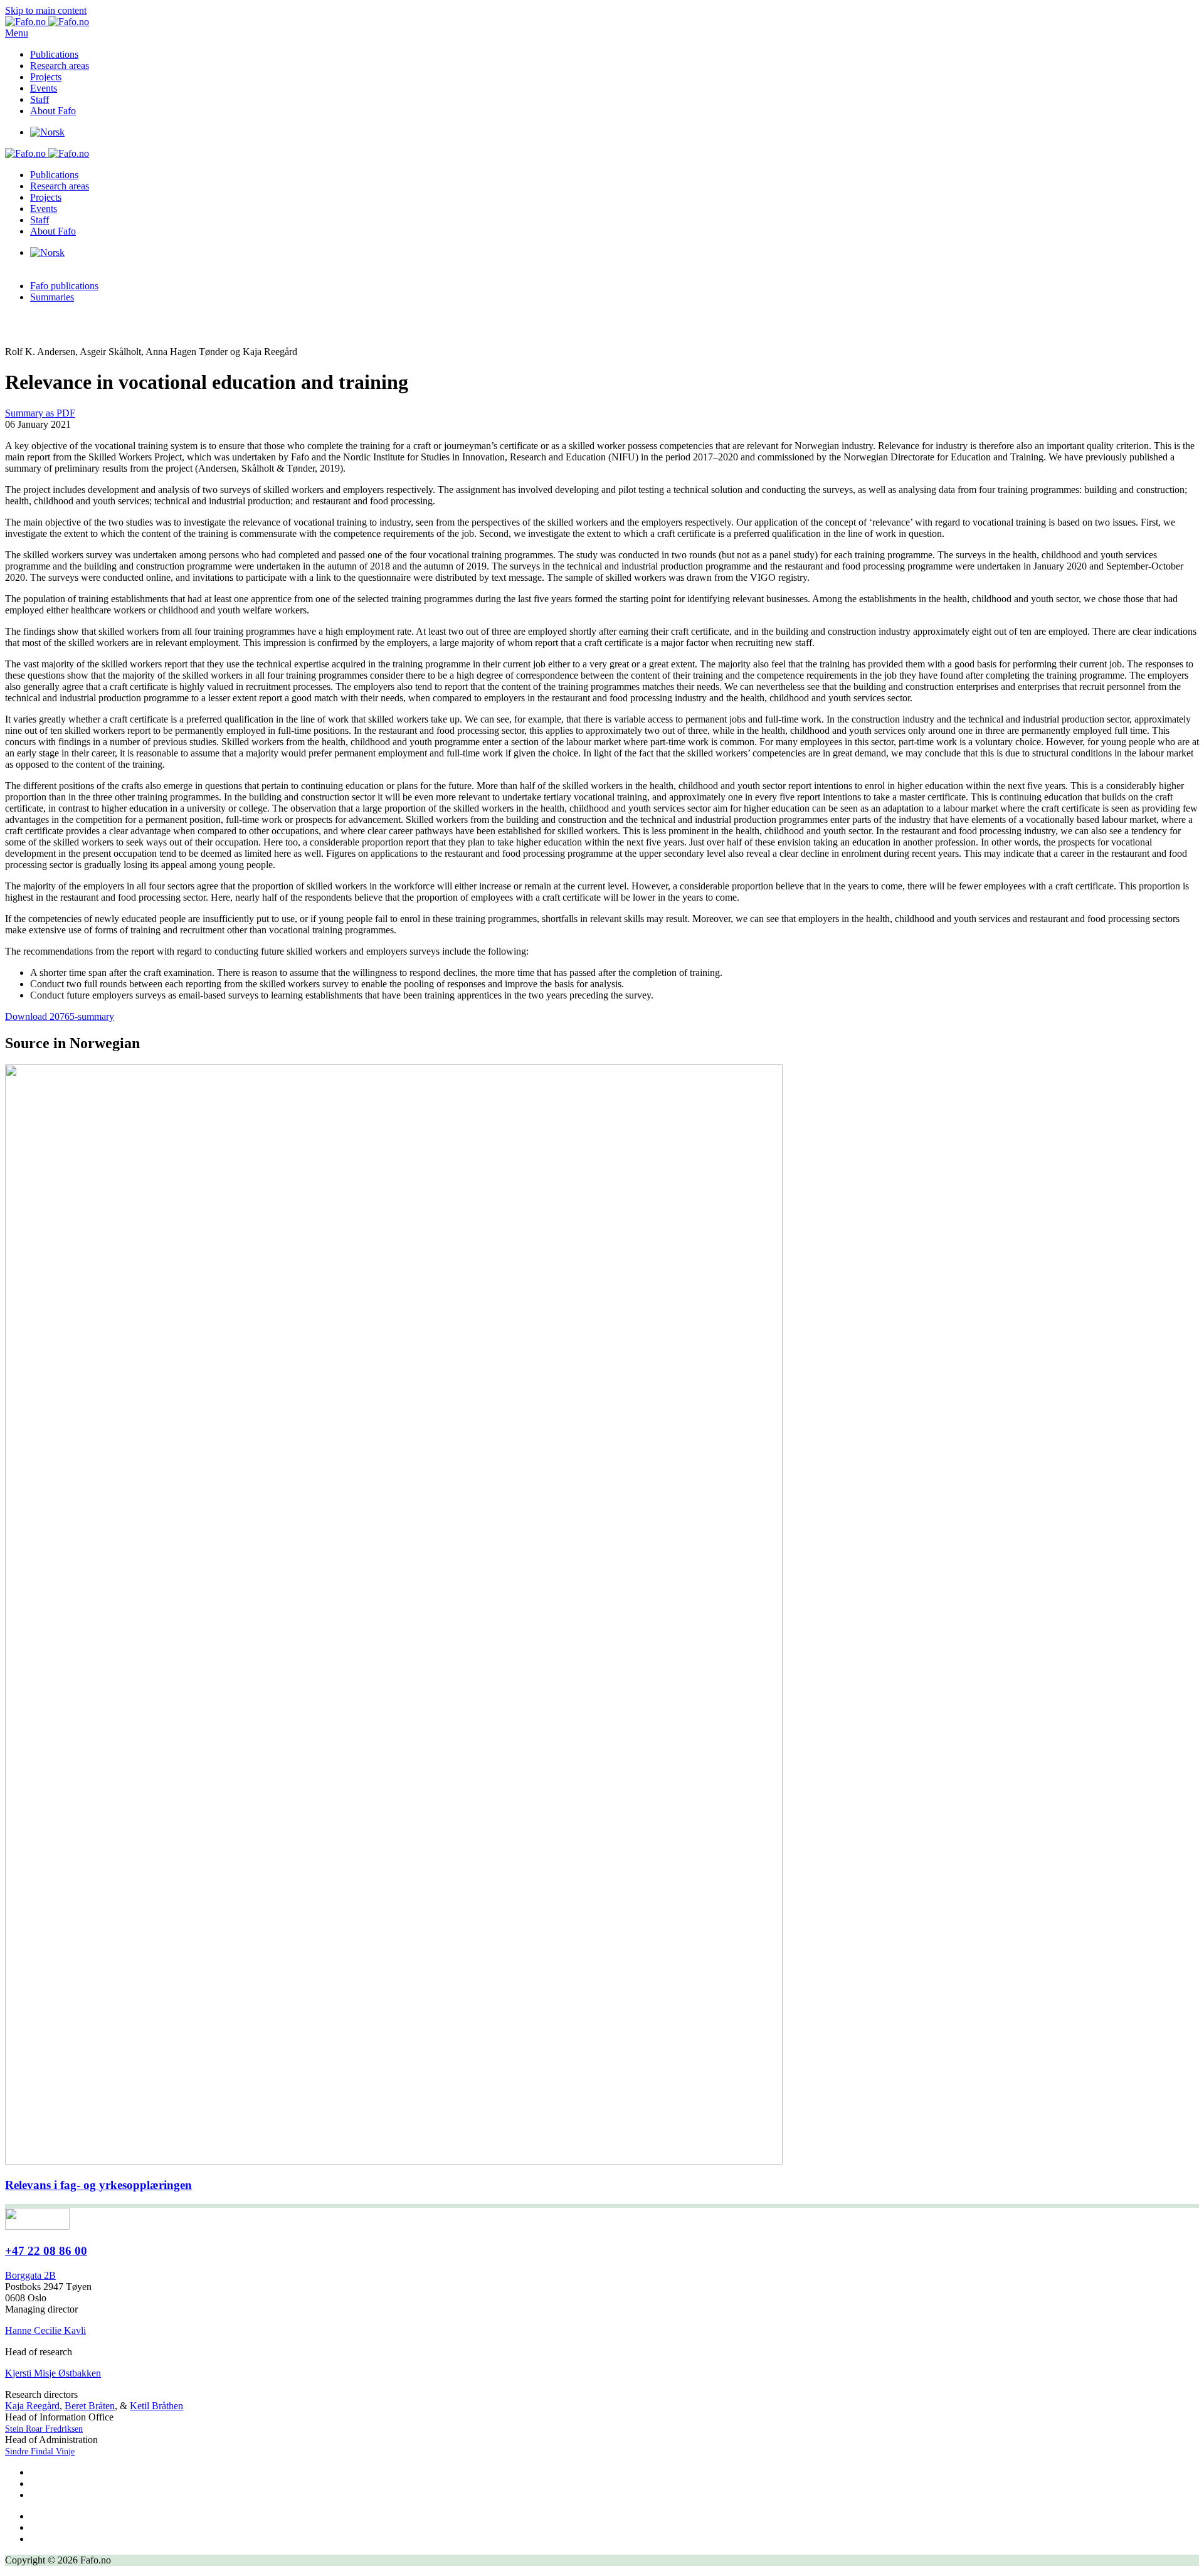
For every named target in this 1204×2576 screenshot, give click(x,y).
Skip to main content (46, 10)
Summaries (52, 297)
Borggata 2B (30, 2275)
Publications (54, 54)
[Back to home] (47, 22)
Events (44, 88)
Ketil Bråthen (156, 2406)
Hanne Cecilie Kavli (45, 2330)
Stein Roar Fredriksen (44, 2429)
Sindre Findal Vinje (40, 2451)
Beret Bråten (90, 2406)
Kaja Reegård (32, 2406)
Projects (46, 77)
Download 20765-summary (60, 1016)
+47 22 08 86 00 (46, 2251)
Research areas (60, 66)
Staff (40, 99)
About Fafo (53, 111)
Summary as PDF (40, 413)
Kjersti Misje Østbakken (53, 2373)
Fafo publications (64, 286)
